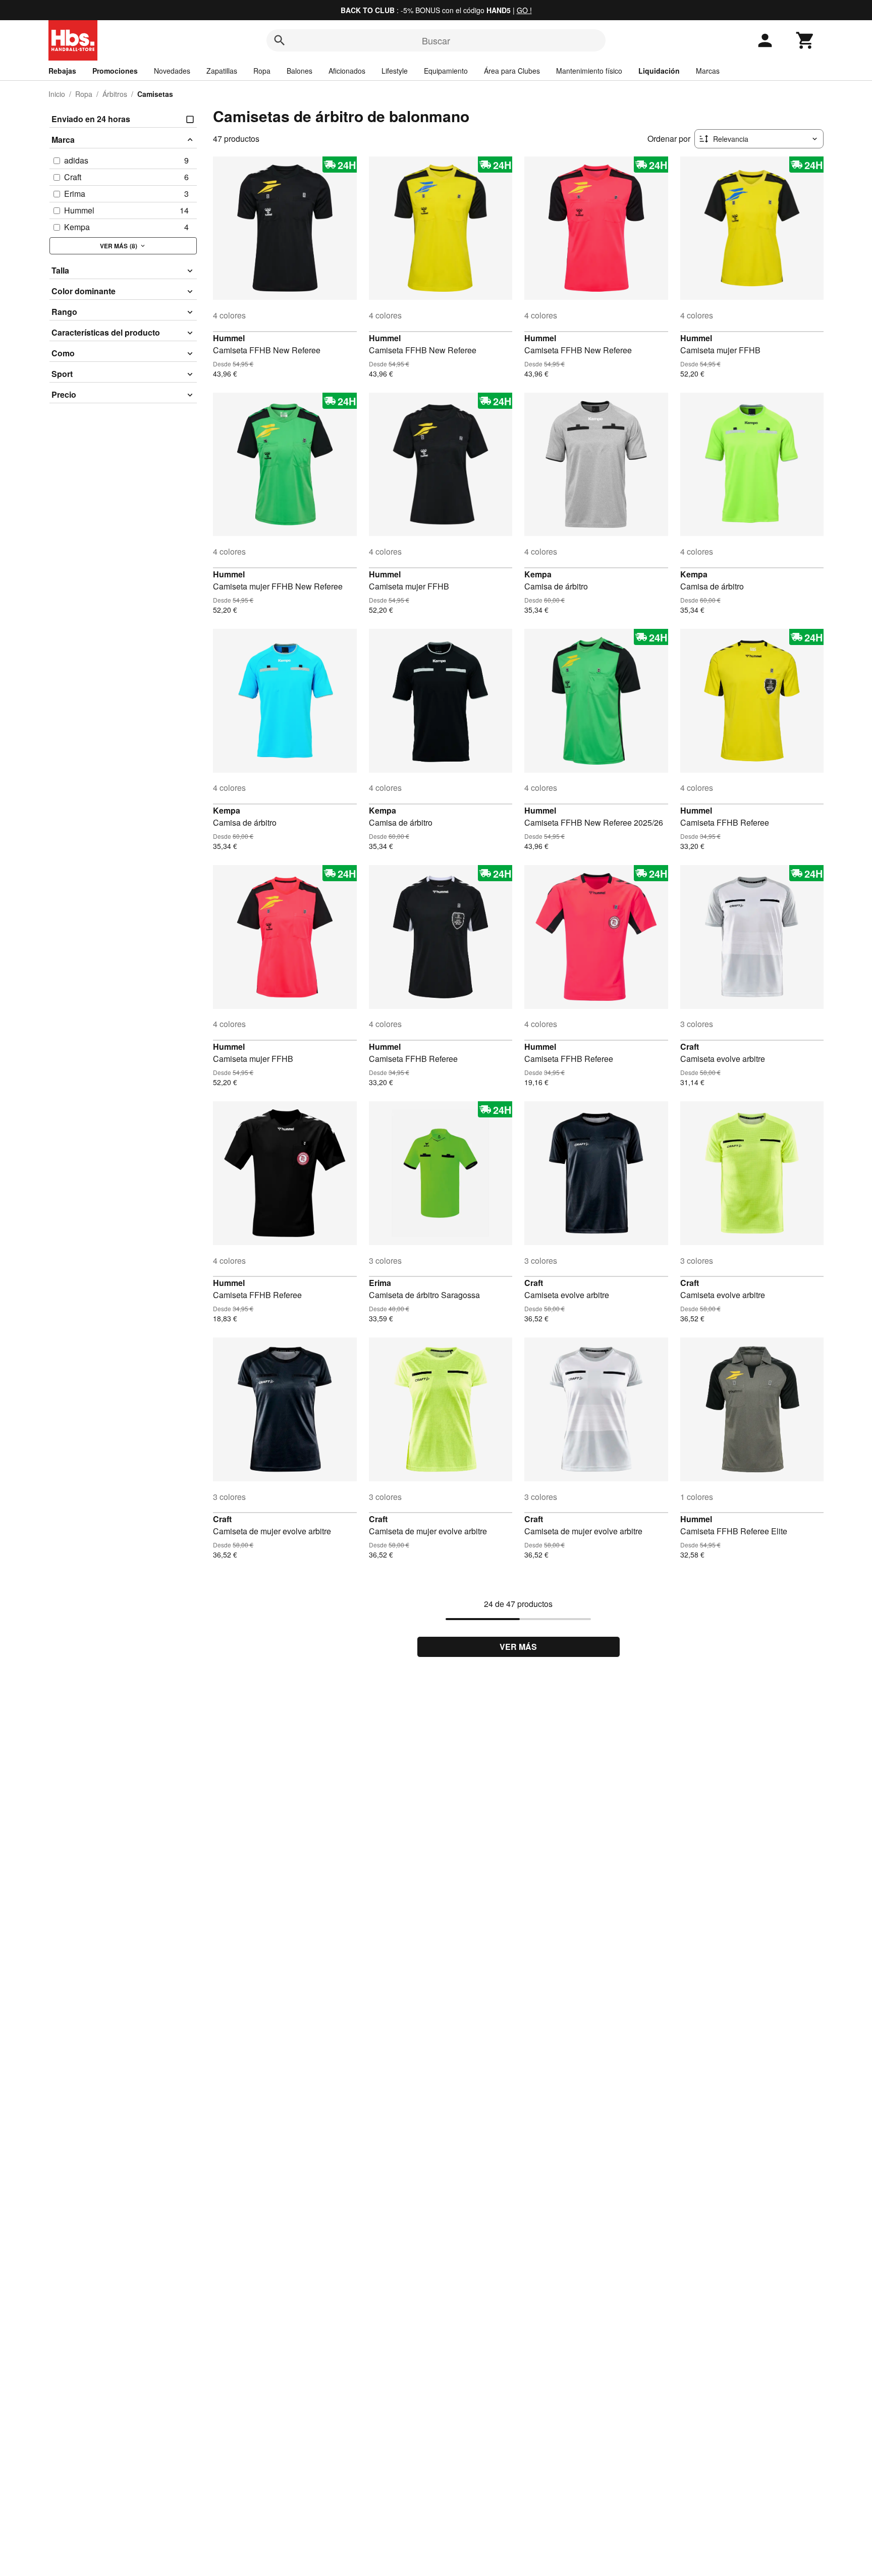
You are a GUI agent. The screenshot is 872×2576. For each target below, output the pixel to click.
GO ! (524, 10)
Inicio (57, 94)
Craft (690, 1046)
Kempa (538, 574)
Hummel (229, 338)
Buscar (436, 40)
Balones (299, 71)
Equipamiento (446, 71)
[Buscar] (280, 40)
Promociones (115, 71)
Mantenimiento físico (589, 71)
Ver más (518, 1647)
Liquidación (659, 71)
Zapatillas (222, 71)
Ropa (262, 71)
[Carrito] (805, 40)
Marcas (708, 71)
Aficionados (347, 71)
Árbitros (115, 94)
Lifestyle (395, 71)
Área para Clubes (512, 71)
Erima (380, 1283)
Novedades (172, 71)
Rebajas (62, 71)
